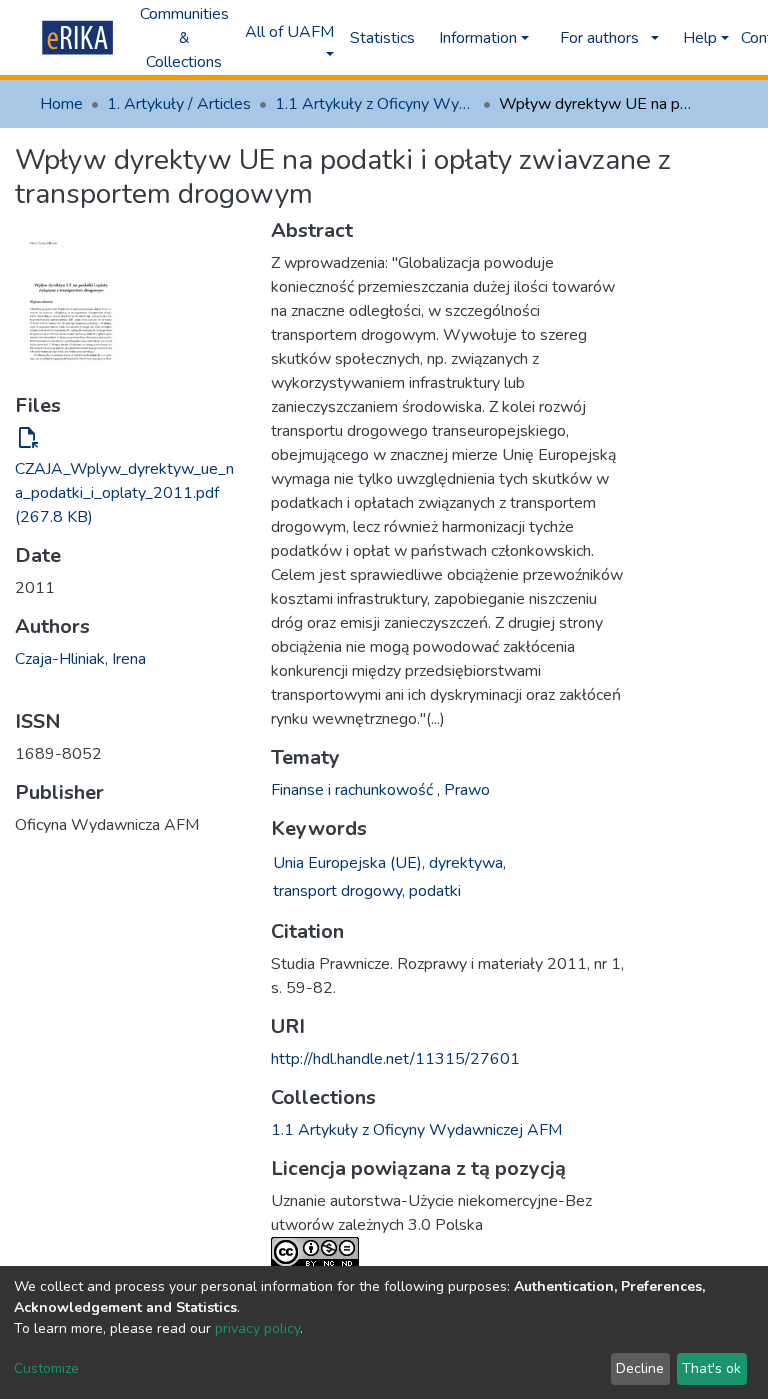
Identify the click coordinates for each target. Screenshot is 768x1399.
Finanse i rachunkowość (354, 790)
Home (61, 104)
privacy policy (257, 1328)
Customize (46, 1368)
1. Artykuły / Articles (179, 104)
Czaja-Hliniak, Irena (80, 659)
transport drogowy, (339, 891)
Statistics (382, 38)
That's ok (711, 1368)
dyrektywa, (467, 863)
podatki (435, 891)
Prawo (467, 790)
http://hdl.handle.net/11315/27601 (395, 1059)
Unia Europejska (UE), (349, 863)
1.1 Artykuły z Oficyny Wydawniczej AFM (375, 104)
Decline (640, 1368)
